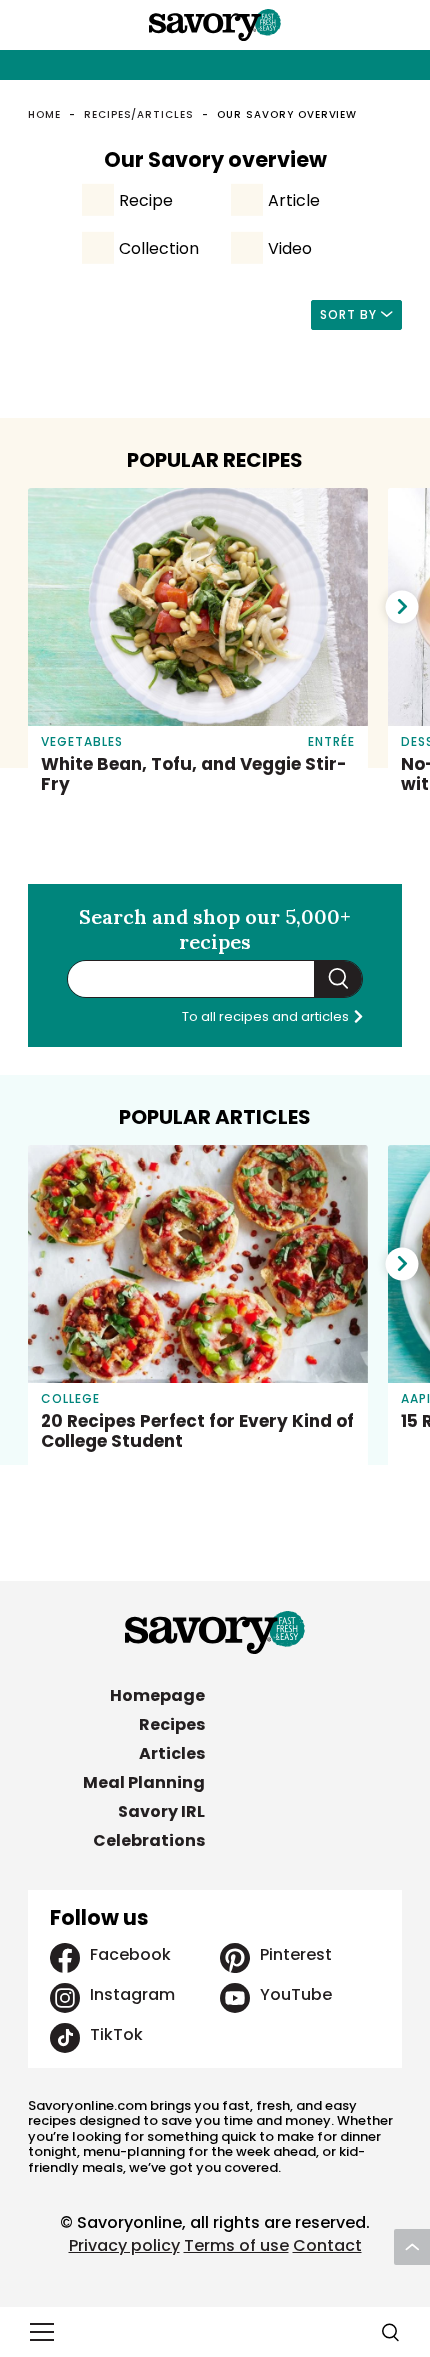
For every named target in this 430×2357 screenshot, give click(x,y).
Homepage (157, 1695)
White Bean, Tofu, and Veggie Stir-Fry (194, 774)
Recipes (172, 1724)
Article (294, 200)
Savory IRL (161, 1811)
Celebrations (149, 1840)
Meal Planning (144, 1782)
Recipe (146, 200)
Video (290, 248)
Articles (172, 1753)
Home (44, 114)
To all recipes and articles (267, 1016)
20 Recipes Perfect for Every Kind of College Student (197, 1431)
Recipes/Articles (139, 114)
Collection (159, 248)
